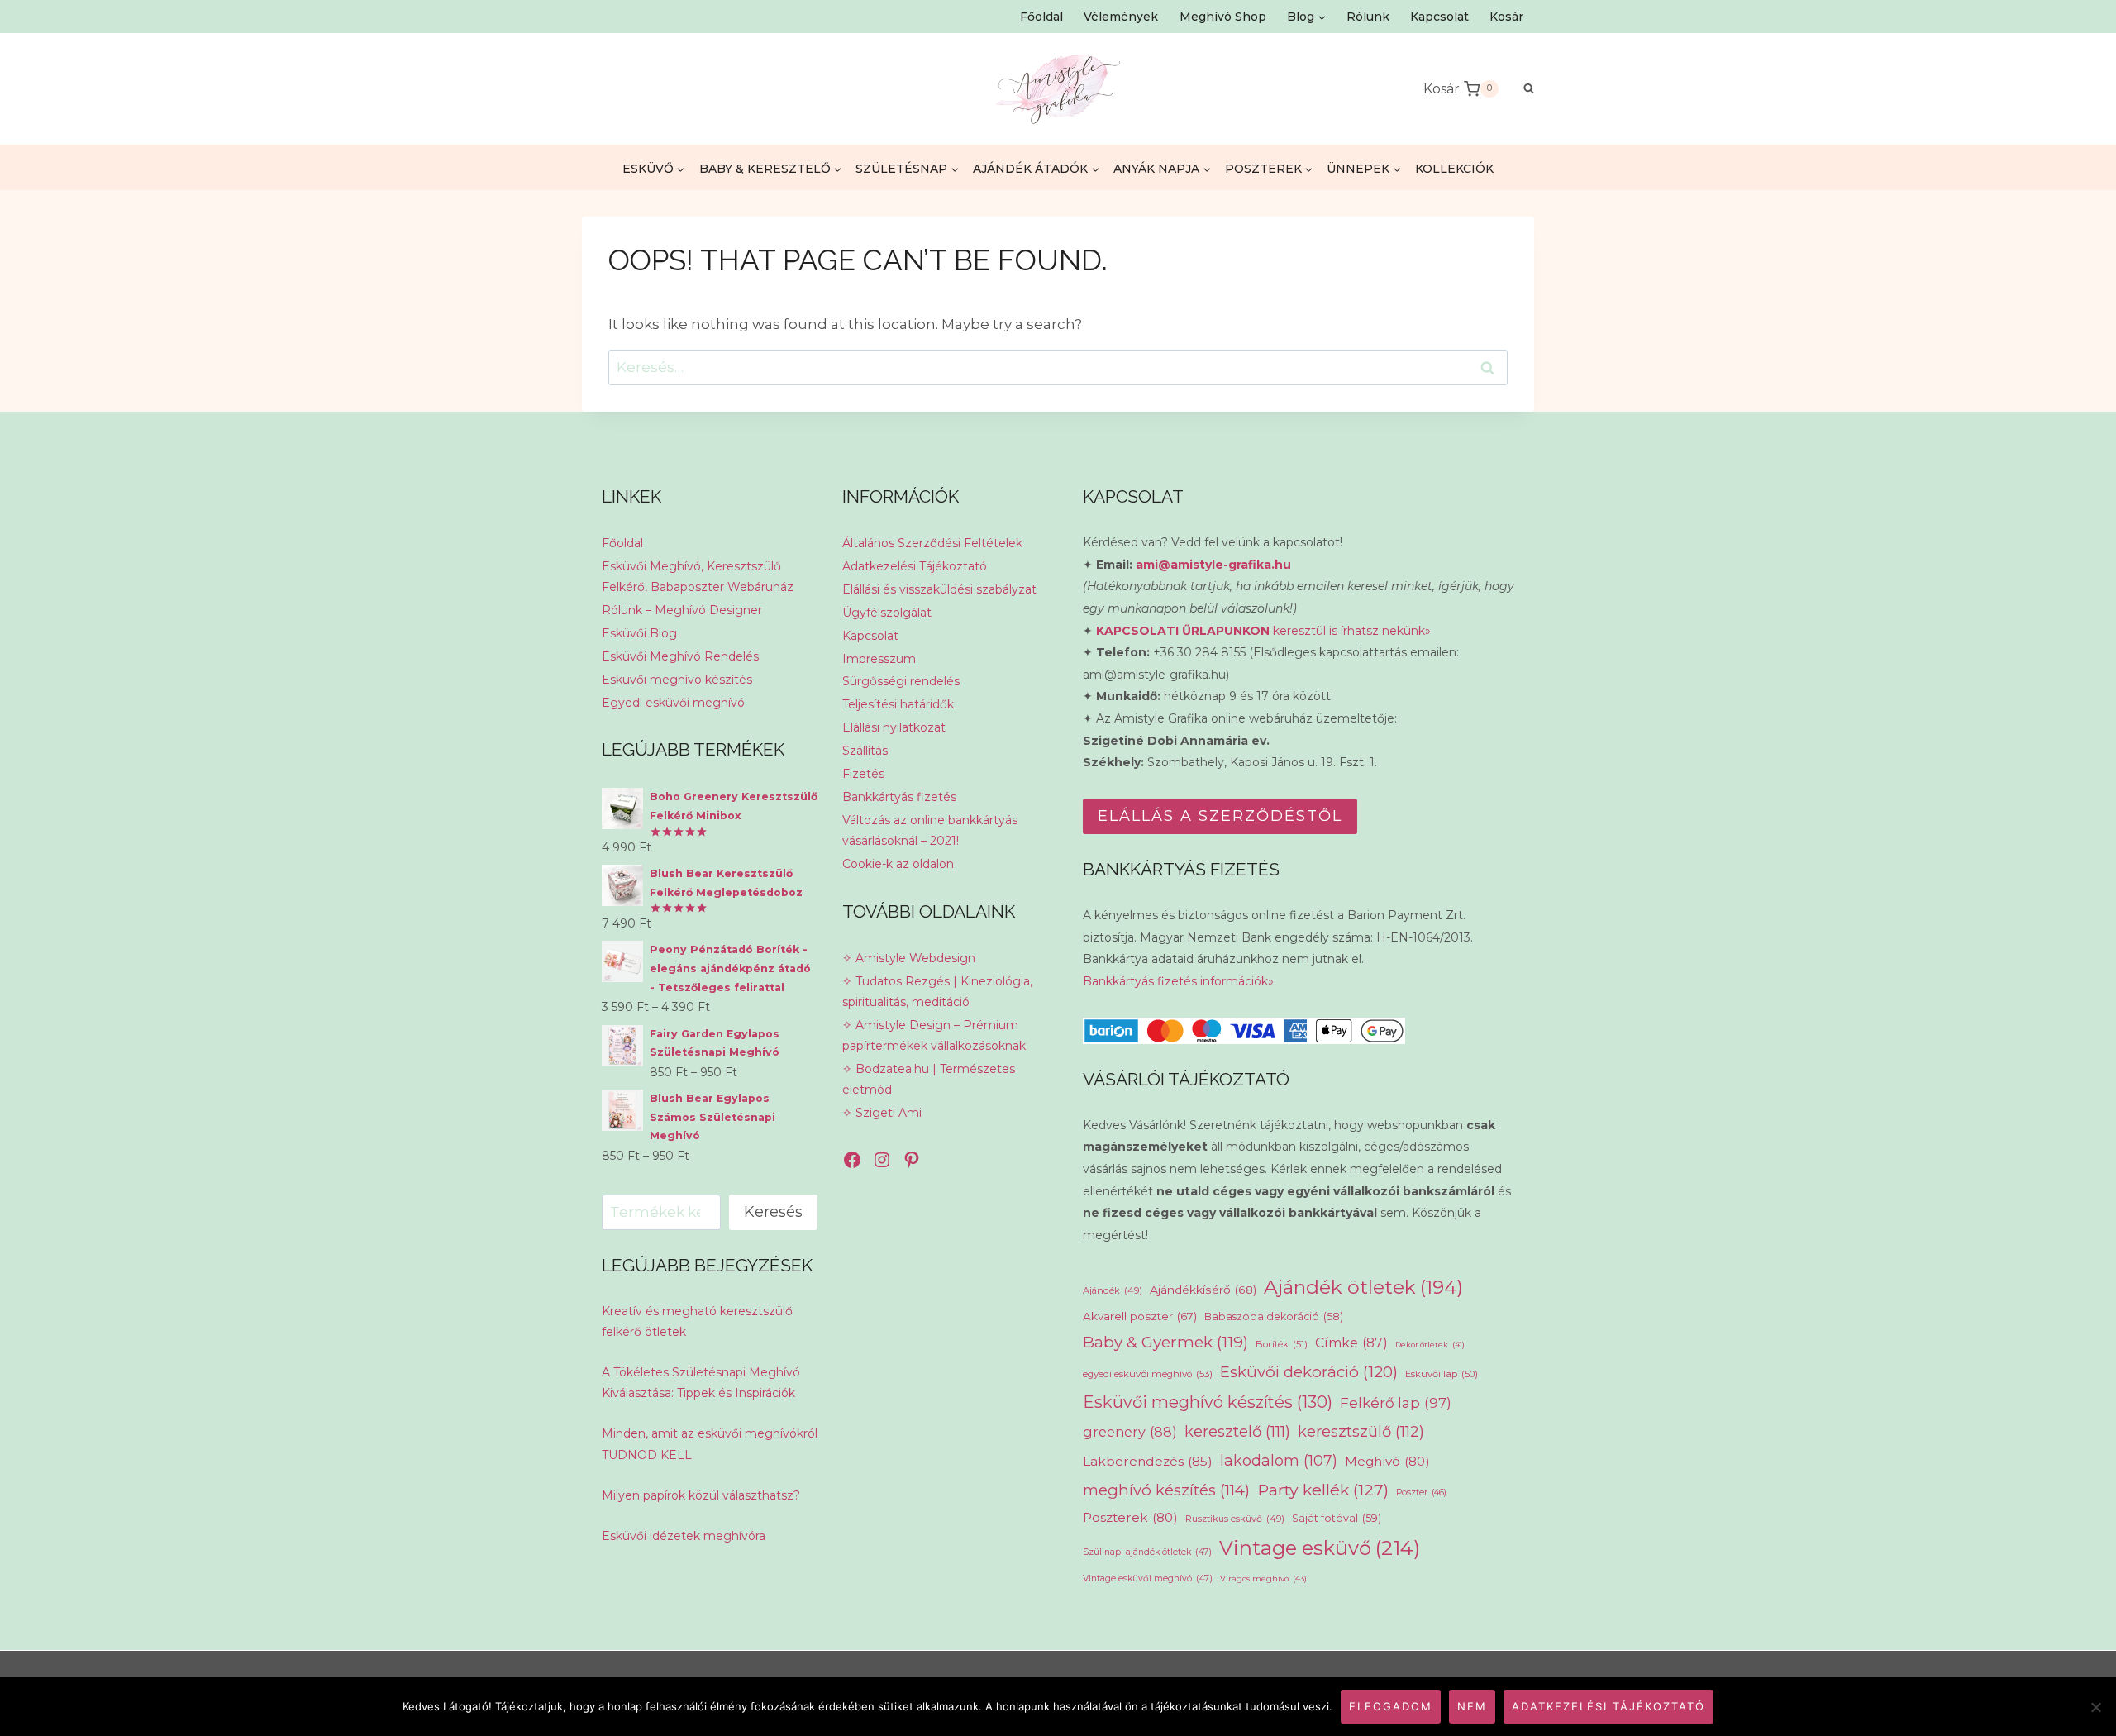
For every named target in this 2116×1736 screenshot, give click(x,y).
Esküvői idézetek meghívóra (684, 1536)
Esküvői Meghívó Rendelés (680, 656)
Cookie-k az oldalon (898, 864)
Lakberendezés (1148, 1461)
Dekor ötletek (1430, 1345)
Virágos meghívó (1263, 1579)
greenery (1130, 1432)
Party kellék (1323, 1490)
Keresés (773, 1212)
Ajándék (1113, 1290)
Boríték (1282, 1344)
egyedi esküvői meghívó (1148, 1374)
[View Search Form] (1520, 89)
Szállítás (865, 751)
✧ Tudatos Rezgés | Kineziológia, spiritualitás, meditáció (937, 992)
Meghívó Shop (1223, 17)
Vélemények (1121, 17)
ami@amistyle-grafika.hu (1213, 565)
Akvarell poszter (1140, 1316)
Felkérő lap (1396, 1403)
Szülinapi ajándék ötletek (1147, 1552)
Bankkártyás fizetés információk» (1178, 981)
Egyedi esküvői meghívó (673, 703)
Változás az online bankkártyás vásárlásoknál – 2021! (930, 830)
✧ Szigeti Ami (882, 1113)
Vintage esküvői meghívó (1148, 1579)
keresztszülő (1361, 1431)
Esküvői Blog (639, 633)
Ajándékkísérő (1203, 1290)
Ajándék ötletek (1363, 1287)
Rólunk (1368, 17)
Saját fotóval (1337, 1518)
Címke (1351, 1343)
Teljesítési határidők (898, 704)
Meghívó (1387, 1461)
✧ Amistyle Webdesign (909, 958)
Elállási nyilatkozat (894, 727)
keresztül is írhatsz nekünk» (1263, 631)
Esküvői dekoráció (1309, 1372)
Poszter (1421, 1493)
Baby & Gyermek (1165, 1342)
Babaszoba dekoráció (1274, 1316)
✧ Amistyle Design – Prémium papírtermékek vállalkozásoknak (934, 1035)
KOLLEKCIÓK (1454, 169)
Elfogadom (1391, 1706)
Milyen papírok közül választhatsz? (701, 1495)
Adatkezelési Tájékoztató (915, 566)
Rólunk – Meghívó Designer (682, 610)
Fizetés (863, 774)
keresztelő (1237, 1431)
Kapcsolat (1439, 17)
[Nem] (2095, 1707)
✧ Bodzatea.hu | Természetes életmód (929, 1079)
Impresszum (879, 659)
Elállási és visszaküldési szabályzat (939, 589)
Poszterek (1130, 1517)
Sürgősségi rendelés (901, 681)
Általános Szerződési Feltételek (932, 543)
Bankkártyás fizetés (899, 797)
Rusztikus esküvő (1235, 1519)
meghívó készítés (1166, 1490)
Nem (1472, 1706)
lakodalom (1279, 1460)
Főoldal (1041, 17)
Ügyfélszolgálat (887, 613)
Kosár (1506, 17)
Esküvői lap (1442, 1374)
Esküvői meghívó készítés (677, 680)
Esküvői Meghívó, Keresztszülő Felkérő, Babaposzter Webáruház (698, 577)
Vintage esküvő (1320, 1548)
